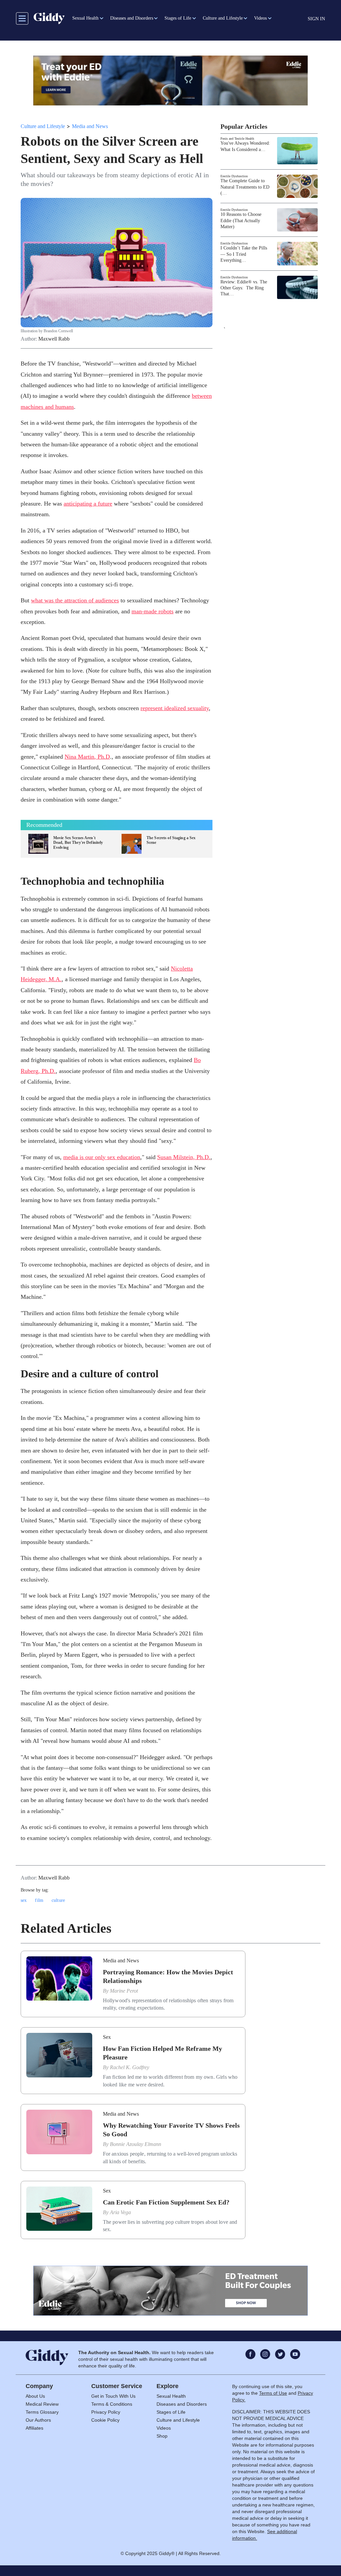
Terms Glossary (42, 2412)
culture (58, 1900)
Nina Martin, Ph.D (87, 757)
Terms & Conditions (112, 2404)
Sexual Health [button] (85, 18)
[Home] (49, 18)
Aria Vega (120, 2212)
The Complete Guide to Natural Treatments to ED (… (245, 187)
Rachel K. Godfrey (130, 2067)
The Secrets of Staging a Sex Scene (171, 840)
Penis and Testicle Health (237, 139)
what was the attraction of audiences (75, 600)
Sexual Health (171, 2396)
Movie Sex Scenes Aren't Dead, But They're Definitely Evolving (78, 843)
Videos (164, 2428)
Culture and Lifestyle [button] (223, 18)
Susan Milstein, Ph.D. (184, 1157)
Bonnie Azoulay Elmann (136, 2144)
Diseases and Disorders (182, 2404)
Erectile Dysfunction (234, 176)
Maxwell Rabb (54, 339)
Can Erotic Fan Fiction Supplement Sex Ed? (166, 2202)
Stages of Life (171, 2412)
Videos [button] (260, 18)
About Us (35, 2396)
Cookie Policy (105, 2420)
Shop (162, 2436)
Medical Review (42, 2404)
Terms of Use (273, 2393)
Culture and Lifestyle (43, 126)
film (39, 1900)
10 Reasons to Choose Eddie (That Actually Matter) (241, 220)
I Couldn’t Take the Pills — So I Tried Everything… (244, 254)
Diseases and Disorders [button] (132, 18)
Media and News (90, 126)
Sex (107, 2037)
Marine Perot (124, 1991)
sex (24, 1900)
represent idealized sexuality (175, 708)
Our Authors (38, 2420)
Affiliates (34, 2428)
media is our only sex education (102, 1157)
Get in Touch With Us (113, 2396)
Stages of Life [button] (178, 18)
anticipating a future (88, 504)
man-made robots (153, 611)
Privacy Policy (106, 2412)
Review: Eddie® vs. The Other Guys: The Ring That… (244, 288)
